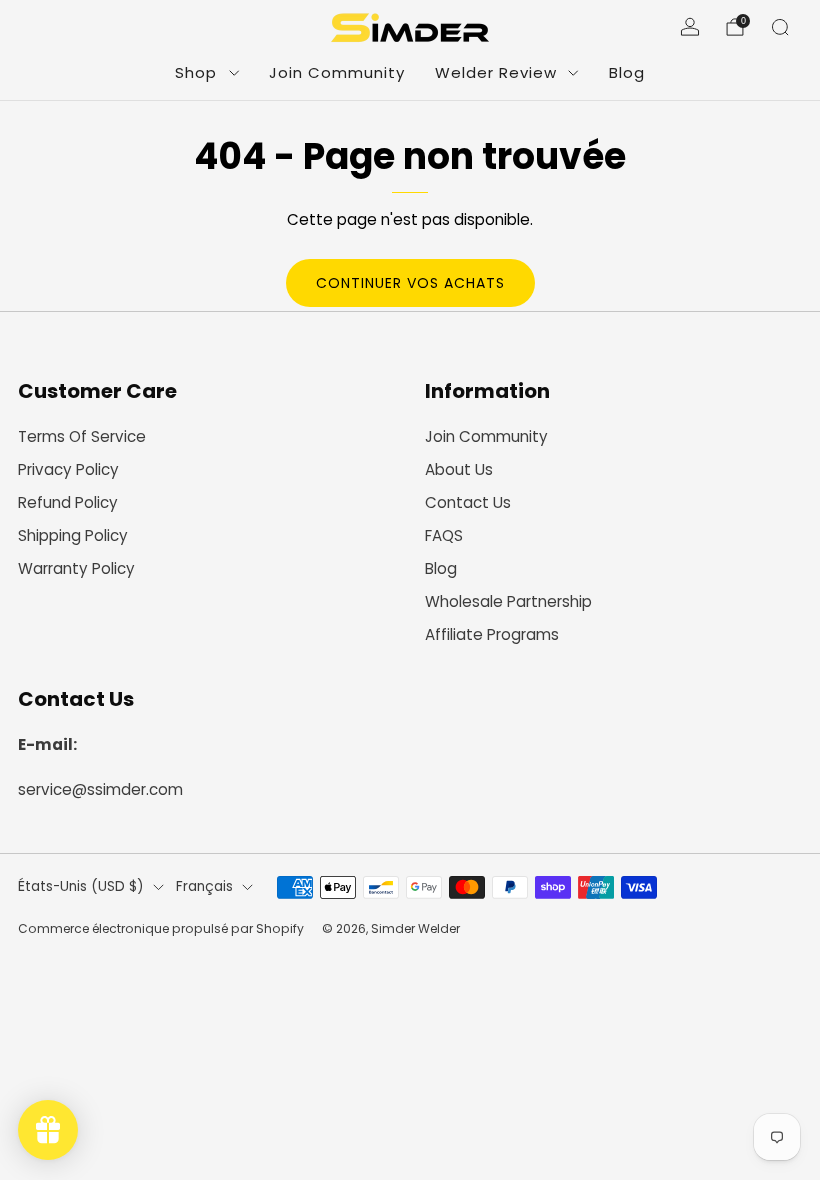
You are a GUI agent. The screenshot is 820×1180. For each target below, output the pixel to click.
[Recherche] (780, 27)
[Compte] (690, 27)
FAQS (444, 535)
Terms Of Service (82, 436)
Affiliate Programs (492, 634)
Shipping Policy (73, 535)
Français (204, 886)
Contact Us (468, 502)
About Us (459, 469)
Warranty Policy (76, 568)
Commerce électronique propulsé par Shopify (161, 928)
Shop (196, 72)
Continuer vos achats (410, 283)
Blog (627, 72)
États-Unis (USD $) (81, 886)
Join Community (337, 72)
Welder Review (496, 72)
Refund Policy (68, 502)
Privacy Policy (68, 469)
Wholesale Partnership (508, 601)
